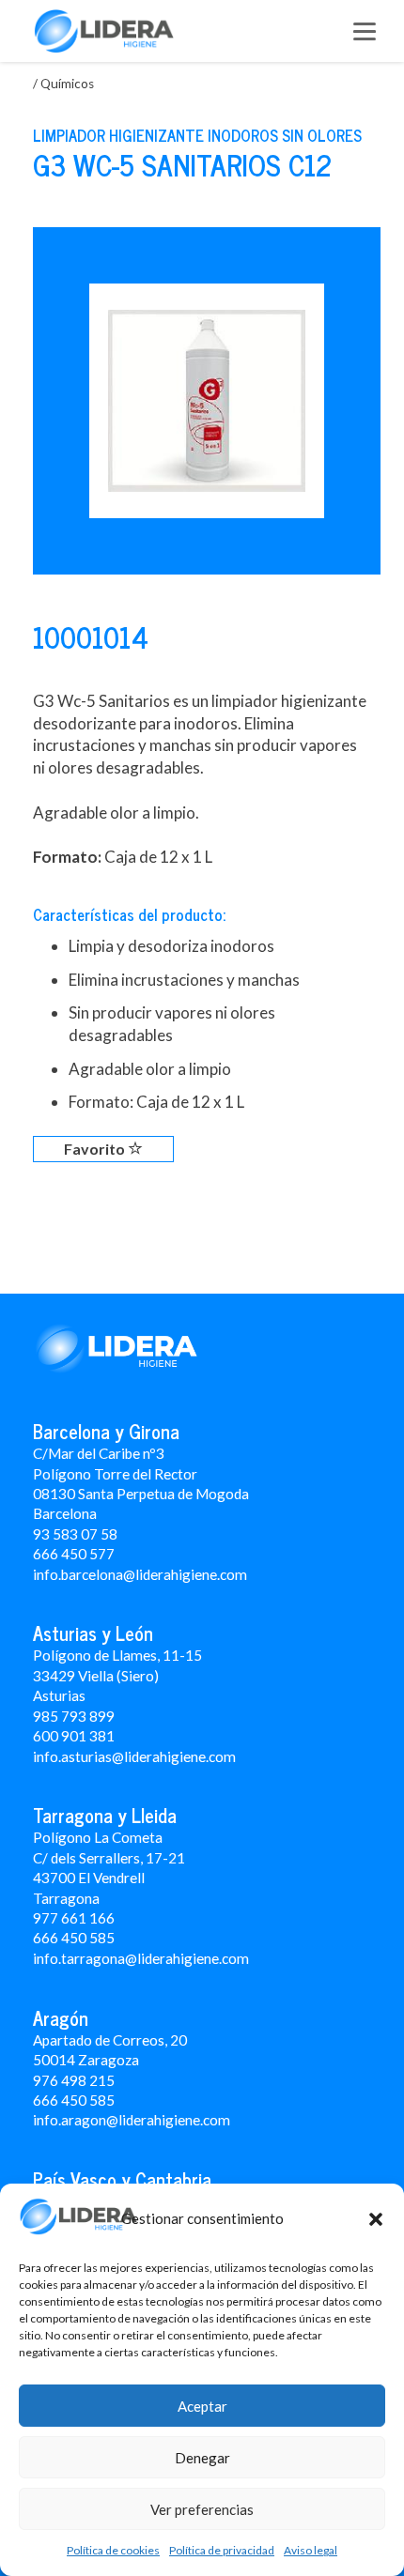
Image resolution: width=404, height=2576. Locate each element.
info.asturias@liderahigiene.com (134, 1756)
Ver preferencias (202, 2509)
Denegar (202, 2458)
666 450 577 (74, 1554)
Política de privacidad (222, 2550)
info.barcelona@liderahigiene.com (140, 1574)
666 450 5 (65, 1938)
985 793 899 (74, 1716)
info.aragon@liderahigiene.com (132, 2120)
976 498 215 (74, 2080)
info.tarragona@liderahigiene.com (141, 1958)
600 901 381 (74, 1736)
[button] (376, 2219)
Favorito (96, 1149)
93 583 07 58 (75, 1534)
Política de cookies (113, 2550)
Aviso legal (311, 2550)
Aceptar (202, 2406)
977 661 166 (74, 1918)
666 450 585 (74, 2100)
